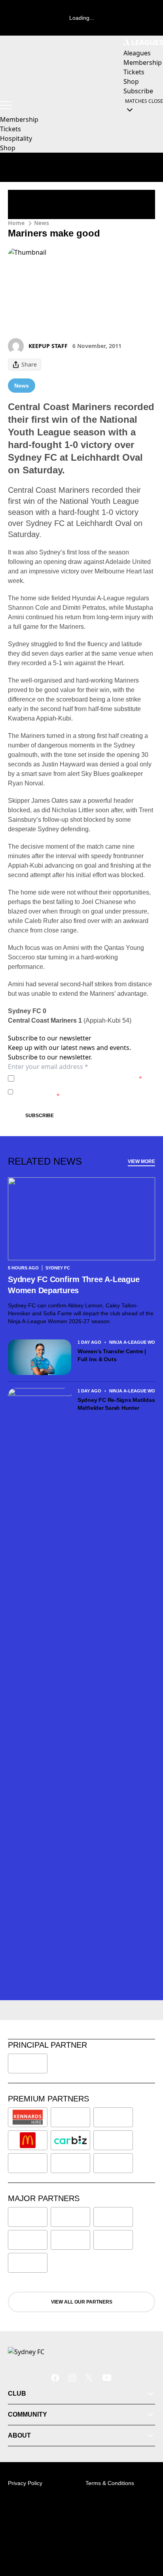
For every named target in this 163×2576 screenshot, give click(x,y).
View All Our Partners (82, 2302)
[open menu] (6, 105)
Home (16, 223)
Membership (19, 119)
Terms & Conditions (110, 2483)
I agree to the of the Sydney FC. (80, 1078)
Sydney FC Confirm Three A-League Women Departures (74, 1285)
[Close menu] (146, 2533)
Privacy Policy (73, 1078)
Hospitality (16, 138)
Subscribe (40, 1116)
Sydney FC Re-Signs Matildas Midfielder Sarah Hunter (116, 1404)
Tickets (10, 129)
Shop (8, 148)
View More (141, 1161)
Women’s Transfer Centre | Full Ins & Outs (112, 1355)
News (42, 223)
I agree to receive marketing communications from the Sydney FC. (84, 1092)
